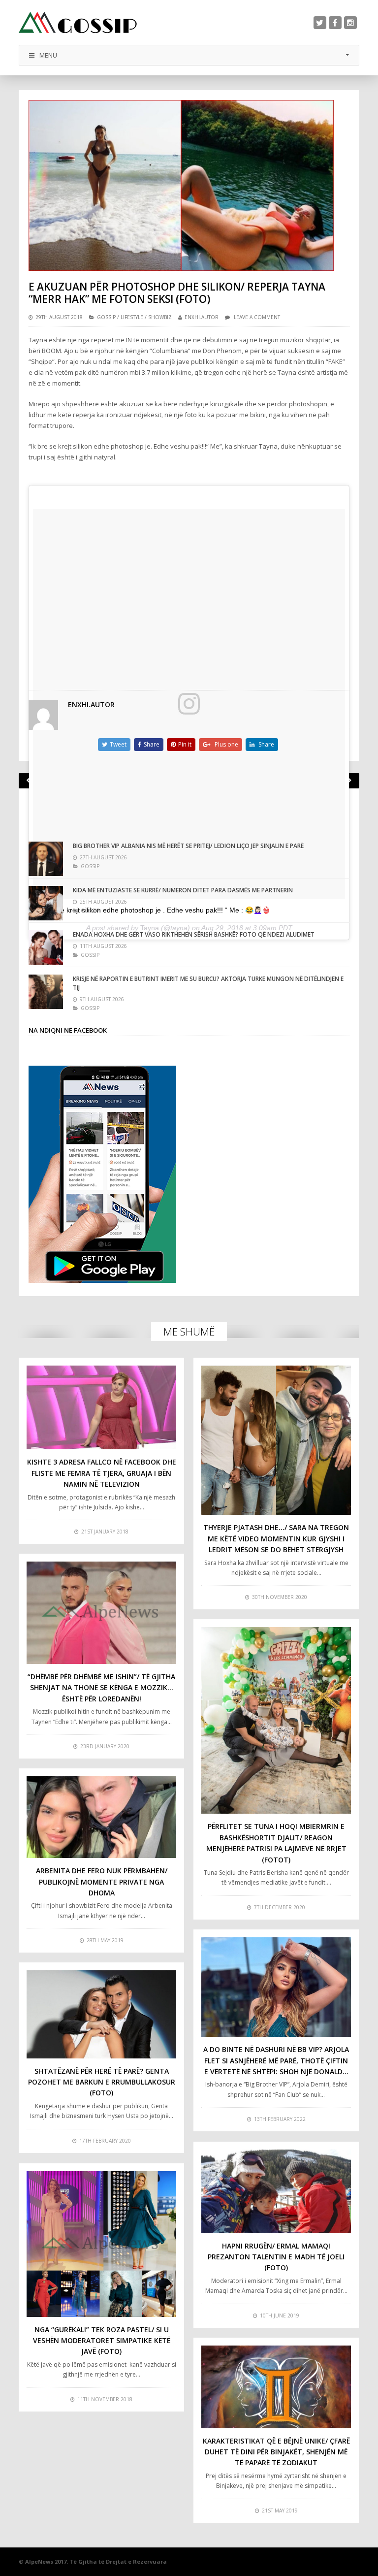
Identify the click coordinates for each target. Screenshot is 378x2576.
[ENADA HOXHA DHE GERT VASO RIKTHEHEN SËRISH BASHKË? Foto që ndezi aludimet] (46, 947)
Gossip (106, 317)
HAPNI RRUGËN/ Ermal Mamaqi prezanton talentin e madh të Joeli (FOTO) (276, 2257)
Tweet (118, 744)
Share (152, 744)
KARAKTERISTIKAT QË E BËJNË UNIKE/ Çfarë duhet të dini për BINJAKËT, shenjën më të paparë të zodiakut (276, 2452)
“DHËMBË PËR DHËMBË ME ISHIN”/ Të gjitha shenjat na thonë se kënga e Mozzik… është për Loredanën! (101, 1688)
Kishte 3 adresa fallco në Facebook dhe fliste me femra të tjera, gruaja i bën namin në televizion (102, 1473)
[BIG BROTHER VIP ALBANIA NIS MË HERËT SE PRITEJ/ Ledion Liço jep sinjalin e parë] (46, 859)
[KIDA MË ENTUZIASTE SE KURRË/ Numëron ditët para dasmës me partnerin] (46, 903)
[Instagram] (350, 23)
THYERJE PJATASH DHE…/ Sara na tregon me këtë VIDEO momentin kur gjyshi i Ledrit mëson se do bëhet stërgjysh (276, 1538)
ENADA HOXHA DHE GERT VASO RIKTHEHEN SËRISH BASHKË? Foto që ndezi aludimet (194, 934)
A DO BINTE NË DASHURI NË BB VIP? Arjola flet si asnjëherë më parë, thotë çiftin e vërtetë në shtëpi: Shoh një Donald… (276, 2060)
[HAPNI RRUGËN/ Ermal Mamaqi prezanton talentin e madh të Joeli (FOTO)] (276, 2191)
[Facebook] (335, 23)
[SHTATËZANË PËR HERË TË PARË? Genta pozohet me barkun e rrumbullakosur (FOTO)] (101, 2014)
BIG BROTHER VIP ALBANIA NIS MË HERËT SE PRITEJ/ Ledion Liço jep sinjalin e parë (188, 846)
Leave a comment (257, 317)
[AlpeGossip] (78, 22)
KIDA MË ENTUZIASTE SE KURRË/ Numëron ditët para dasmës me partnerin (183, 890)
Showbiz (160, 317)
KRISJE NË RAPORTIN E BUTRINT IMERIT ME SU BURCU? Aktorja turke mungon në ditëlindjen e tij (208, 983)
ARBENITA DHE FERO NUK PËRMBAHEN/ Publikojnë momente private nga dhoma (102, 1882)
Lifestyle (132, 317)
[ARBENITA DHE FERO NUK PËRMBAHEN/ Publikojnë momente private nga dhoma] (101, 1817)
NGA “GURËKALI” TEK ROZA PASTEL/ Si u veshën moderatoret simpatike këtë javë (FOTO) (102, 2341)
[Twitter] (320, 23)
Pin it (185, 744)
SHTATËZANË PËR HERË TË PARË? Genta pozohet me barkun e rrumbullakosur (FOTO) (102, 2082)
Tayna (150, 928)
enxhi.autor (202, 317)
